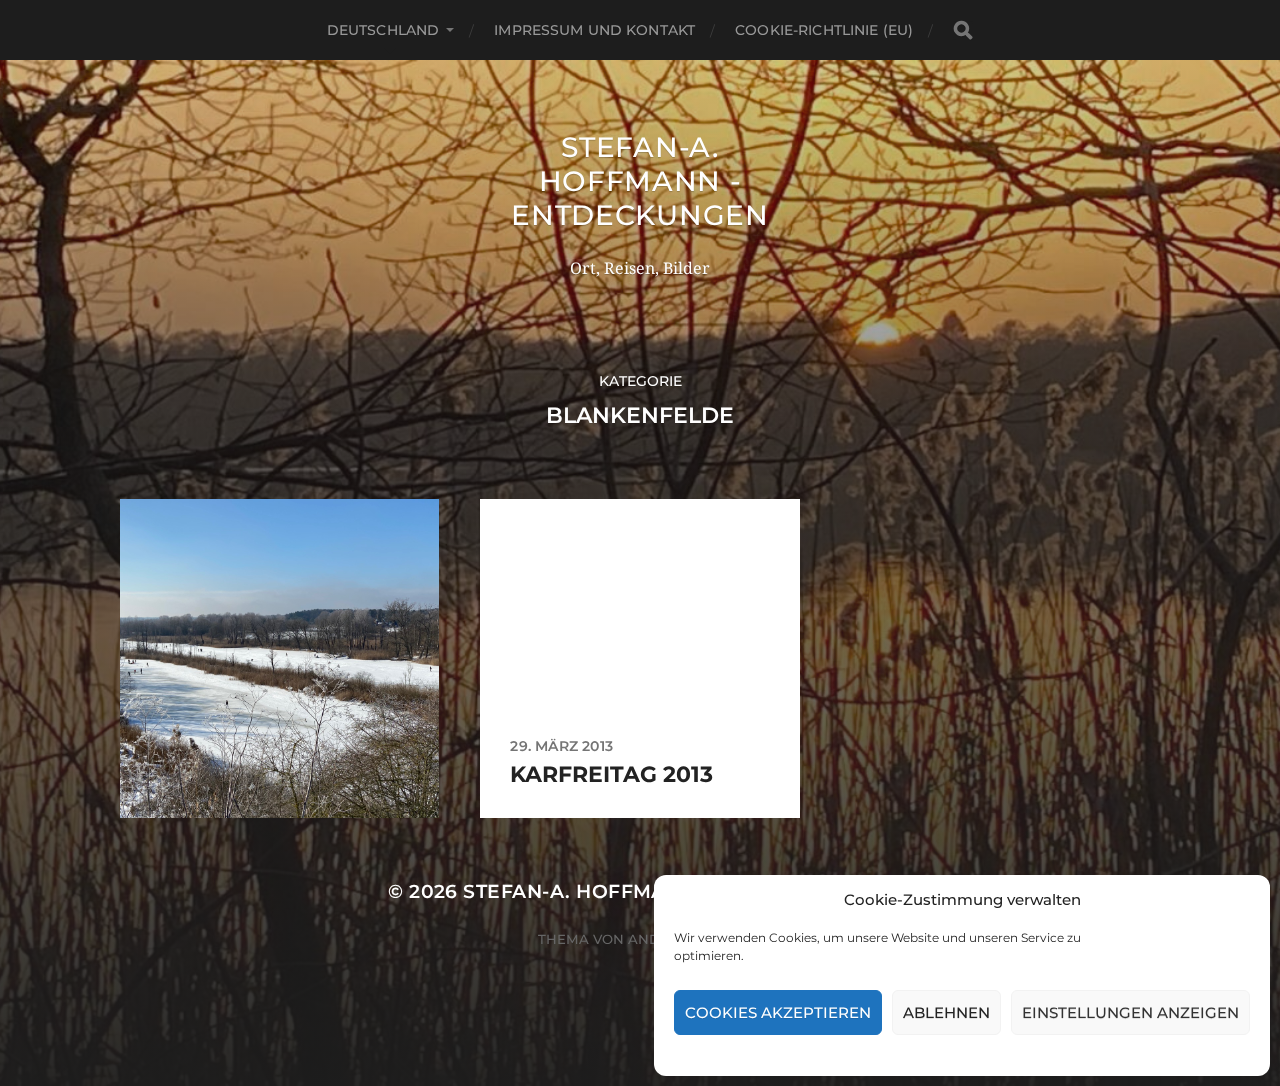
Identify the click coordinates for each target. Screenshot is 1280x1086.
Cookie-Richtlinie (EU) (824, 30)
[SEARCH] (963, 30)
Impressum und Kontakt (594, 30)
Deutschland (383, 30)
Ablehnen (946, 1012)
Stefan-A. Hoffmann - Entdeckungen (639, 181)
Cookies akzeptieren (778, 1012)
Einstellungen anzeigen (1130, 1012)
